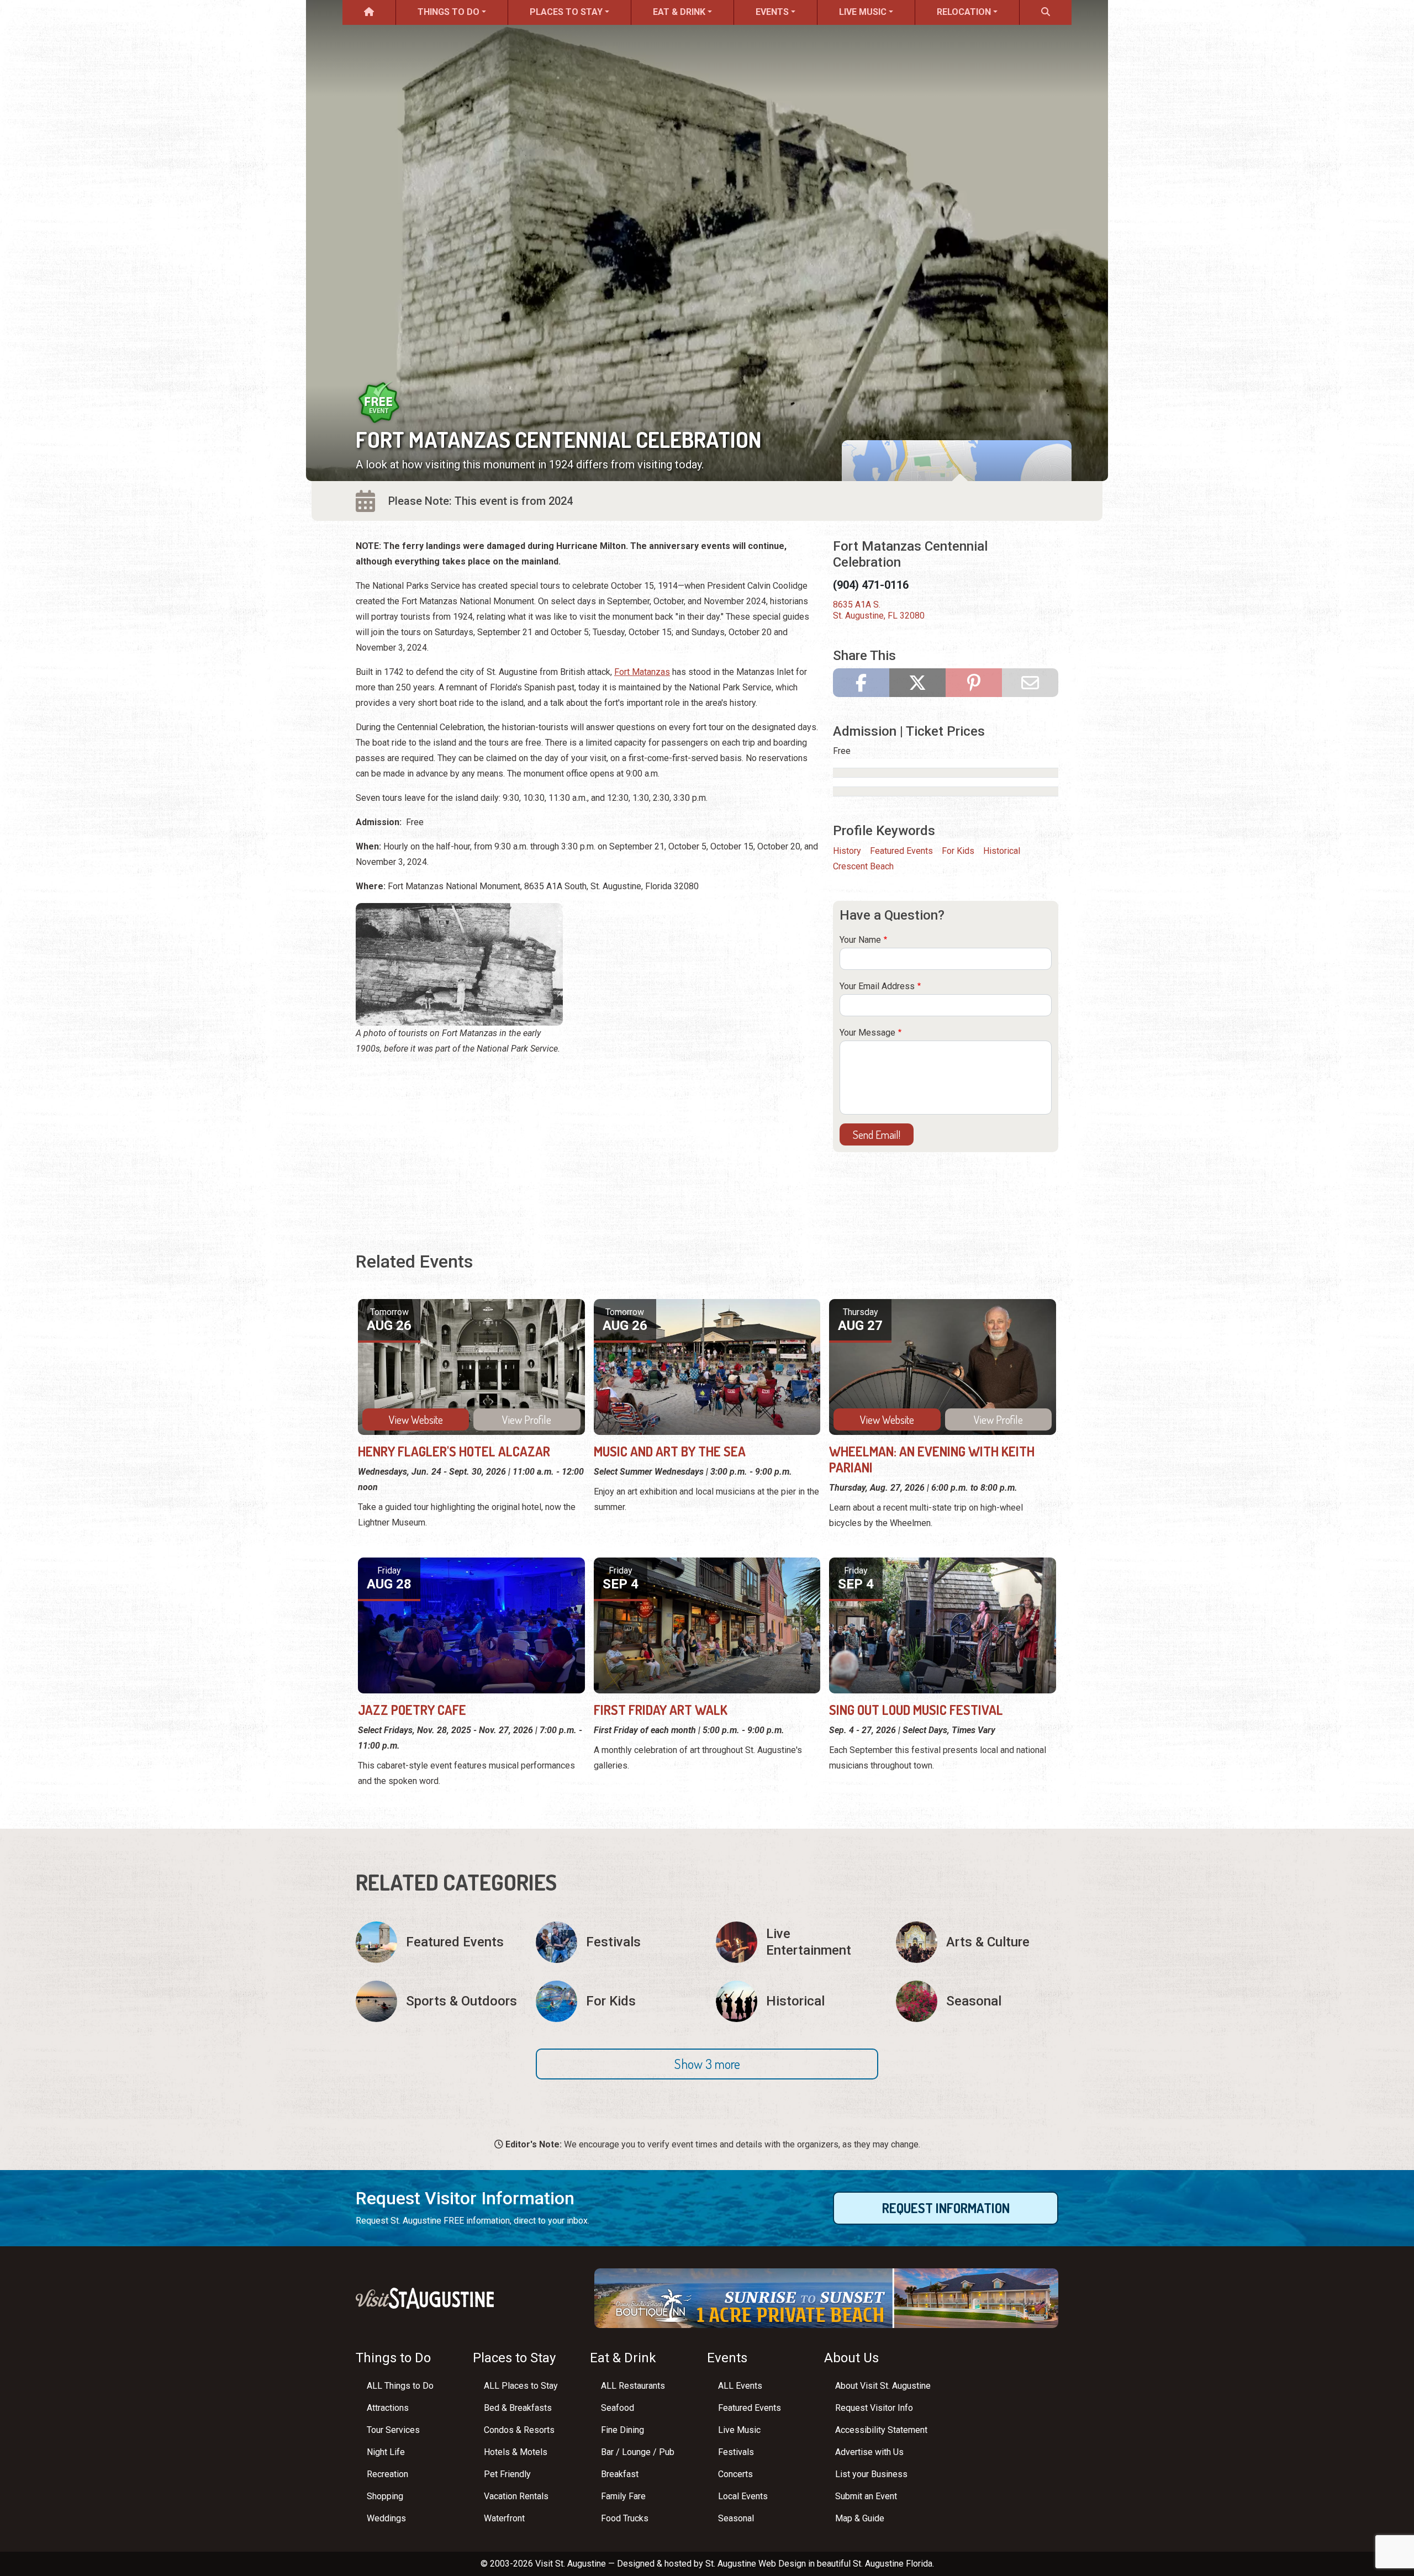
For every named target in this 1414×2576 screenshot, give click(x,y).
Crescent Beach (863, 866)
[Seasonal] (977, 2001)
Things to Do (449, 12)
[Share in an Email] (1030, 683)
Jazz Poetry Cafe (412, 1710)
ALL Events (740, 2386)
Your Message (867, 1033)
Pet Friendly (507, 2474)
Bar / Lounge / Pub (638, 2452)
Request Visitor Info (874, 2408)
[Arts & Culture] (977, 1942)
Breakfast (620, 2474)
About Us (851, 2358)
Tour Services (393, 2430)
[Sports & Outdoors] (437, 2001)
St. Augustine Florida (893, 2564)
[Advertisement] (588, 1143)
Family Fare (623, 2496)
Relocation (964, 12)
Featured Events (901, 851)
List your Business (871, 2474)
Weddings (386, 2518)
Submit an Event (866, 2496)
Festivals (736, 2452)
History (847, 851)
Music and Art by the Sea (670, 1451)
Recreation (387, 2474)
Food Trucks (625, 2518)
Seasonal (736, 2518)
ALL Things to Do (400, 2386)
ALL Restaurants (633, 2386)
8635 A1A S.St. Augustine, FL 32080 (879, 610)
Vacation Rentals (516, 2496)
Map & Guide (860, 2518)
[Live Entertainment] (797, 1942)
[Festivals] (617, 1942)
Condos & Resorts (519, 2430)
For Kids (958, 851)
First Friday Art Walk (661, 1710)
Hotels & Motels (516, 2452)
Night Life (386, 2452)
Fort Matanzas (642, 672)
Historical (1002, 851)
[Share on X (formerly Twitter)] (917, 683)
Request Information (946, 2208)
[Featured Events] (437, 1942)
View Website (416, 1419)
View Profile (527, 1419)
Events (772, 12)
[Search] (1046, 12)
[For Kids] (617, 2001)
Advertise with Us (869, 2452)
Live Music (863, 12)
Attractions (388, 2408)
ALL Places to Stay (521, 2386)
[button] (707, 2064)
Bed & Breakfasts (518, 2408)
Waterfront (504, 2518)
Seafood (618, 2408)
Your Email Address (877, 986)
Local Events (743, 2496)
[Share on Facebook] (861, 683)
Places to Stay (566, 12)
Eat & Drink (679, 12)
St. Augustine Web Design (756, 2564)
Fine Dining (622, 2430)
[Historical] (797, 2001)
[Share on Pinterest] (974, 683)
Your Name (860, 940)
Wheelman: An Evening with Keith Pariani (932, 1459)
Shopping (385, 2496)
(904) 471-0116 (871, 585)
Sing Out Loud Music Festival (916, 1710)
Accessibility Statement (881, 2430)
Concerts (735, 2474)
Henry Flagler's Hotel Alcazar (454, 1451)
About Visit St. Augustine (883, 2386)
